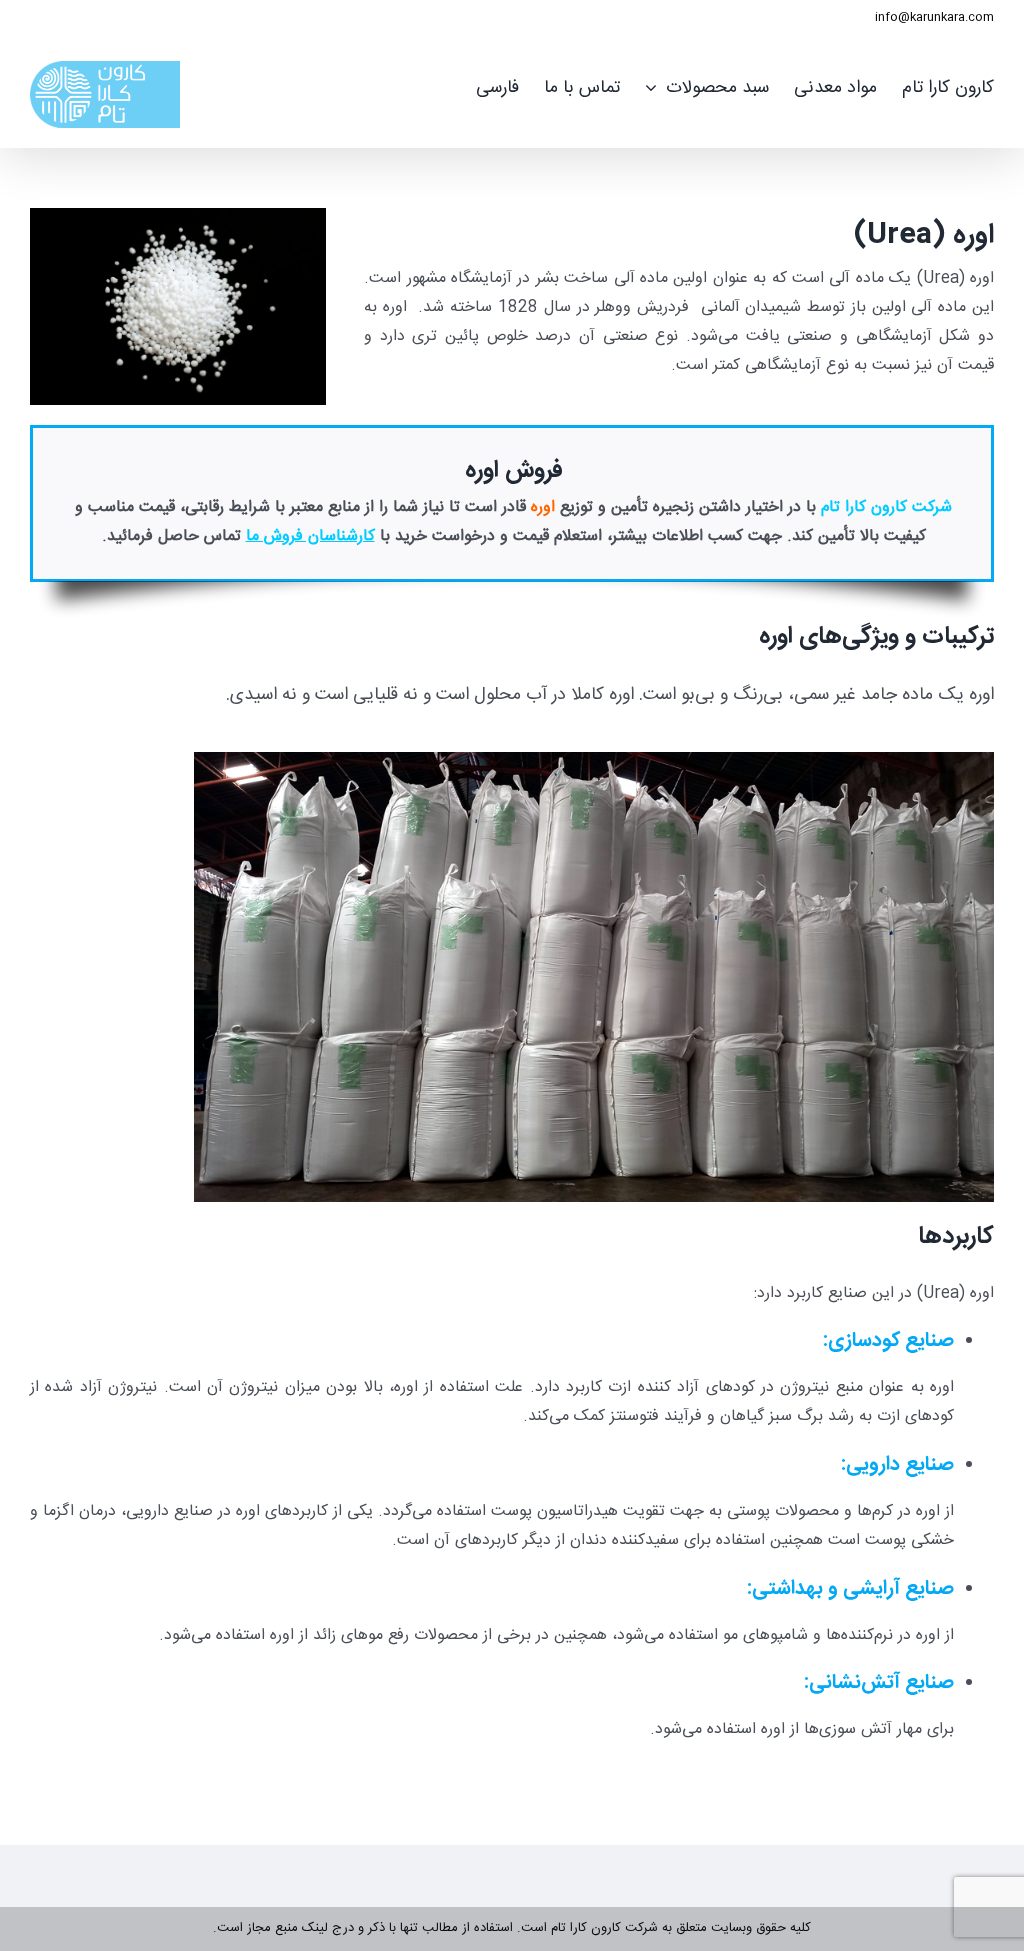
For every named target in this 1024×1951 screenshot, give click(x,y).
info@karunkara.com (934, 17)
